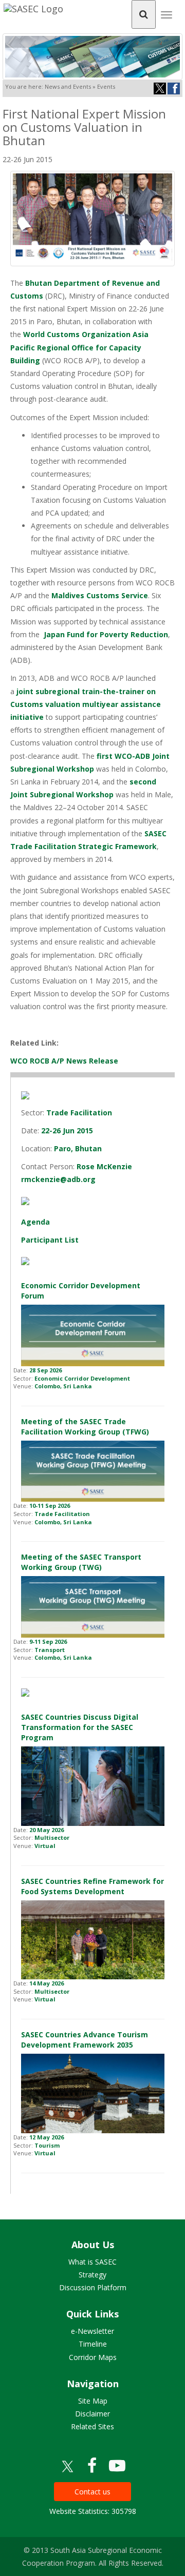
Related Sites (92, 2426)
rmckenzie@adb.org (58, 1179)
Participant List (50, 1240)
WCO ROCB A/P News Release (64, 1061)
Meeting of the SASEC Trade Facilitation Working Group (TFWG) (85, 1427)
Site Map (93, 2401)
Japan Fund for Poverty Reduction (106, 634)
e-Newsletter (92, 2331)
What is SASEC (92, 2262)
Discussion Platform (93, 2287)
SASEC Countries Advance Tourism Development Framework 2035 (85, 2040)
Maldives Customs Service (100, 595)
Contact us (92, 2492)
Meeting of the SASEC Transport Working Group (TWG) (81, 1562)
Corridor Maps (93, 2357)
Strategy (92, 2275)
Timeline (93, 2344)
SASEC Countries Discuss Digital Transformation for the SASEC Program (80, 1727)
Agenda (35, 1222)
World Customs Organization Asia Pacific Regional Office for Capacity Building (79, 347)
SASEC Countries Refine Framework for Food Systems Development (92, 1886)
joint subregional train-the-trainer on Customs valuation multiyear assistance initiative (86, 704)
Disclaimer (92, 2414)
